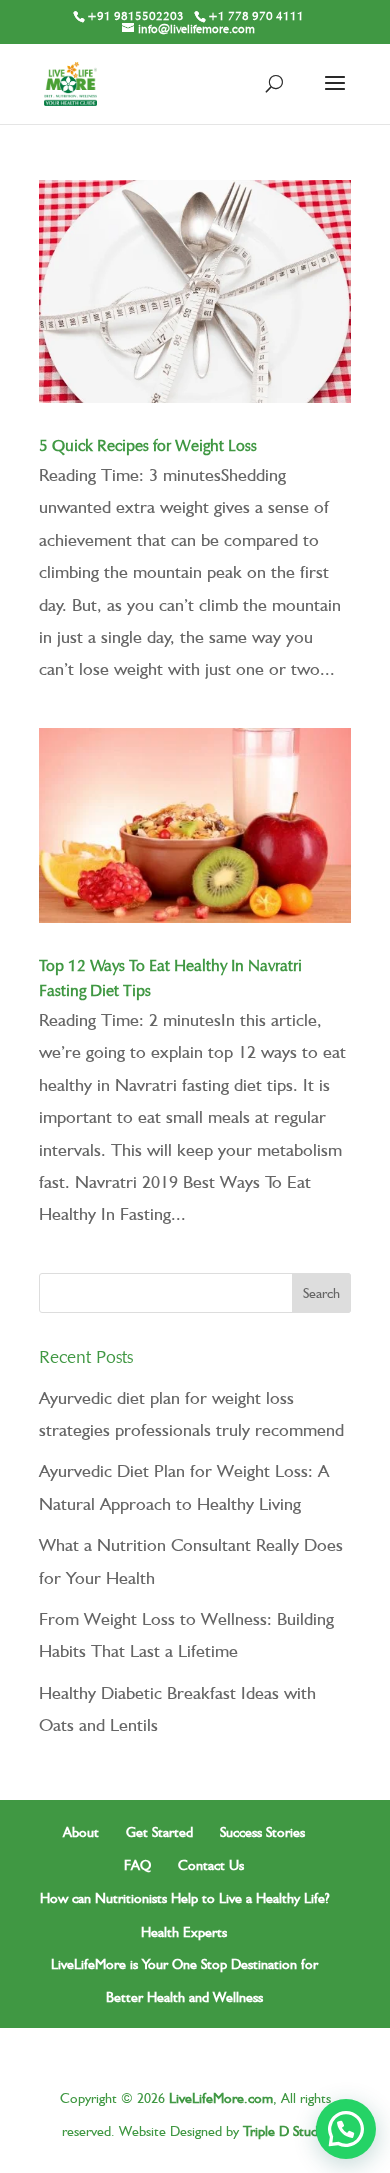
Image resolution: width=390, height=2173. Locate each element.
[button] (346, 2129)
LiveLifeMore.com (221, 2098)
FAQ (137, 1865)
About (81, 1832)
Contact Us (211, 1865)
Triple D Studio (286, 2131)
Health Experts (184, 1932)
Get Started (159, 1832)
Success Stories (262, 1832)
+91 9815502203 (135, 15)
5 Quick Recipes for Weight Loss (148, 445)
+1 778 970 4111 (256, 15)
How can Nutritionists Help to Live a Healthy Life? (184, 1898)
